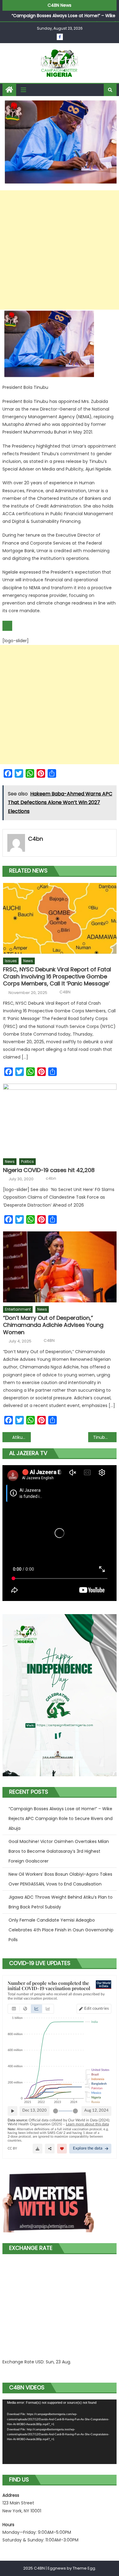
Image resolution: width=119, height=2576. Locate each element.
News (28, 961)
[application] (60, 2432)
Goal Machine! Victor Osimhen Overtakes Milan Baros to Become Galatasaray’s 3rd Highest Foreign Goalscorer (59, 1851)
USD (40, 2362)
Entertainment (18, 1309)
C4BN (65, 992)
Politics (27, 1161)
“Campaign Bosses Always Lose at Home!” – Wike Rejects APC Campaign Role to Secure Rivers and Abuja (61, 1818)
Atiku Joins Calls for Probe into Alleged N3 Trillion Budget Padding (22, 1437)
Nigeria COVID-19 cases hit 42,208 (49, 1170)
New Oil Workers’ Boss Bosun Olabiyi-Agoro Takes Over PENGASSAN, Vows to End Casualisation (60, 1879)
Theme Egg (84, 2568)
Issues (11, 961)
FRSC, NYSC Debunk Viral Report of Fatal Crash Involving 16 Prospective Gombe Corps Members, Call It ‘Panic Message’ (57, 977)
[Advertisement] (60, 250)
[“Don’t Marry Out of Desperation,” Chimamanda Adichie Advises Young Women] (60, 1267)
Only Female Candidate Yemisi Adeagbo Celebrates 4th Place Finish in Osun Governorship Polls (61, 1930)
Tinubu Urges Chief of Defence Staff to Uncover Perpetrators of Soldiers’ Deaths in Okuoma (105, 1437)
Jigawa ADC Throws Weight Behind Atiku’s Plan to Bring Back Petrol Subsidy (61, 1902)
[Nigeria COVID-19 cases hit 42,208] (60, 1119)
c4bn (36, 839)
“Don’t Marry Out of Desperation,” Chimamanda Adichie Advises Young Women (53, 1325)
